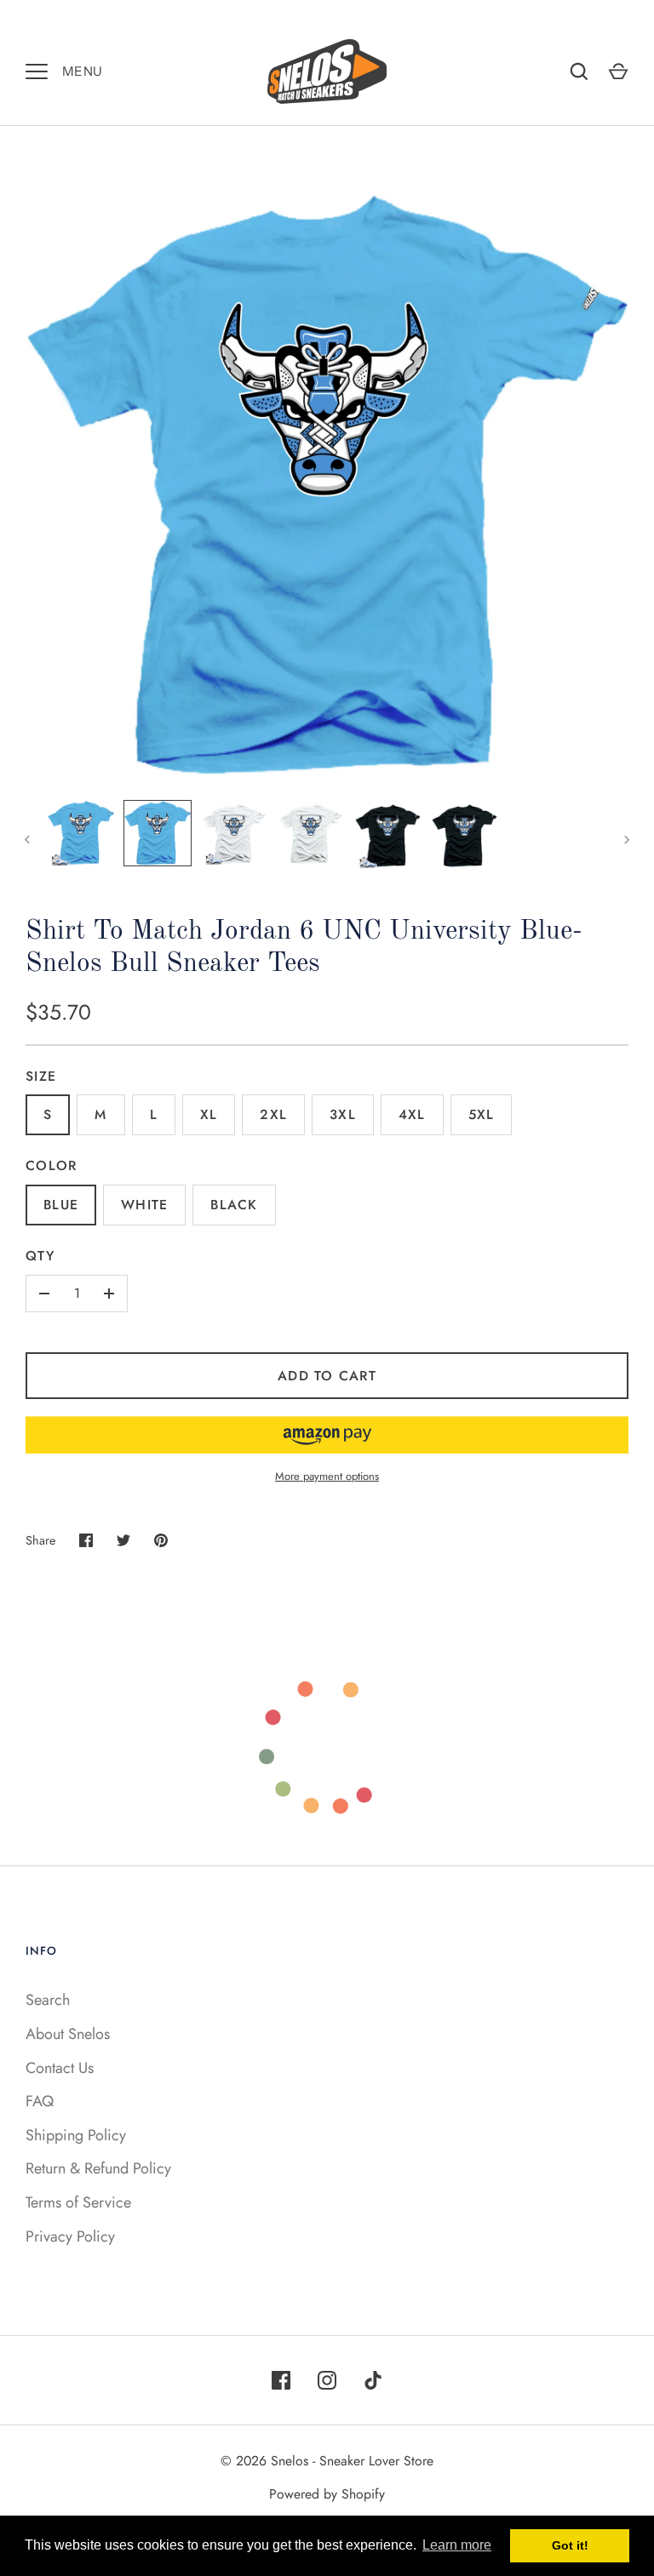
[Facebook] (281, 2380)
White (144, 1205)
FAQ (40, 2101)
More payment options (327, 1476)
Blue (61, 1205)
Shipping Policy (76, 2135)
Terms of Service (78, 2202)
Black (234, 1205)
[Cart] (618, 71)
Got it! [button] (570, 2545)
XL (209, 1114)
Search (48, 2000)
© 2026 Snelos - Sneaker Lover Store (327, 2461)
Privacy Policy (70, 2236)
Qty (40, 1256)
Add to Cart (327, 1376)
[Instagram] (327, 2380)
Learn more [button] (457, 2545)
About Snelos (68, 2034)
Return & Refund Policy (98, 2168)
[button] (327, 1435)
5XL (482, 1114)
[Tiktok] (373, 2380)
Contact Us (60, 2068)
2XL (273, 1114)
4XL (412, 1114)
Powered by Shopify (327, 2494)
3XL (343, 1114)
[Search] (579, 71)
